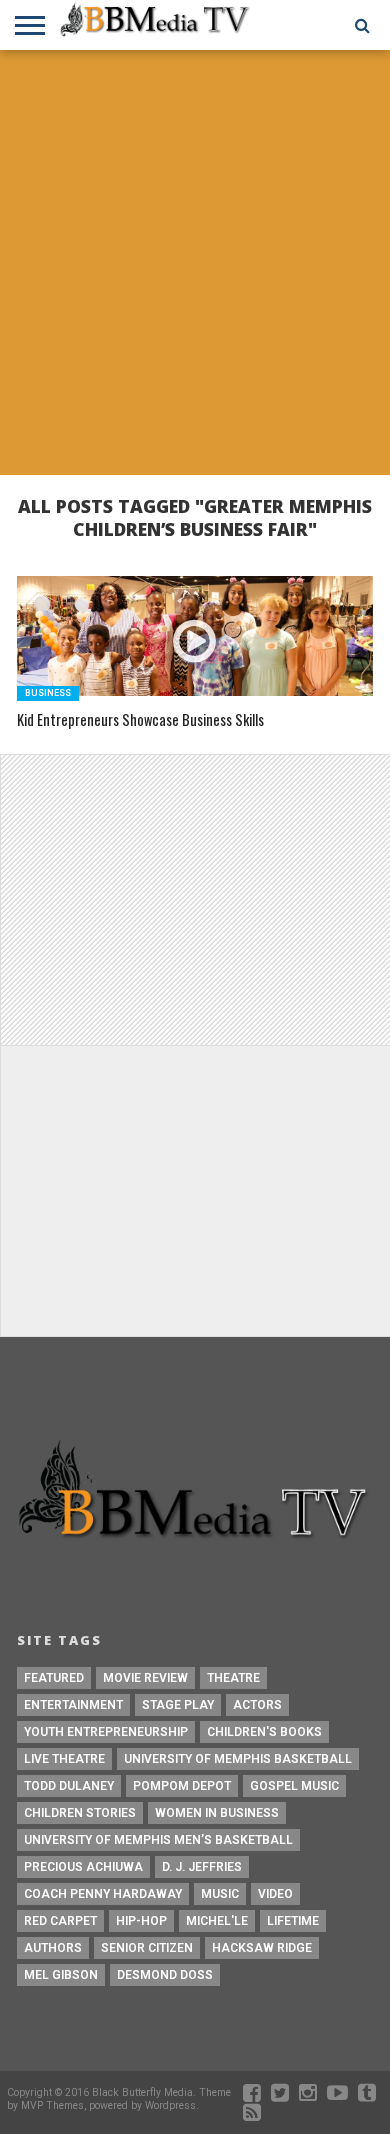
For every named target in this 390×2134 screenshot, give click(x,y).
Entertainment (73, 1705)
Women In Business (217, 1813)
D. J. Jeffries (202, 1867)
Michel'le (217, 1921)
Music (220, 1894)
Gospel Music (294, 1786)
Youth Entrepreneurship (106, 1732)
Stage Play (178, 1705)
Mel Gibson (61, 1975)
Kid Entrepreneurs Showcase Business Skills (140, 720)
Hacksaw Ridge (262, 1948)
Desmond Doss (165, 1975)
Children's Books (264, 1732)
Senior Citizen (147, 1948)
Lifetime (293, 1921)
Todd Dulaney (69, 1786)
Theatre (233, 1678)
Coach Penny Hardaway (103, 1894)
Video (275, 1894)
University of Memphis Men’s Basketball (158, 1840)
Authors (53, 1948)
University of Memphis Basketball (238, 1759)
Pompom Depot (182, 1786)
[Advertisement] (195, 265)
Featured (54, 1678)
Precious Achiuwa (83, 1867)
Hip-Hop (141, 1921)
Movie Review (145, 1678)
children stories (80, 1813)
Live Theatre (64, 1759)
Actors (257, 1705)
